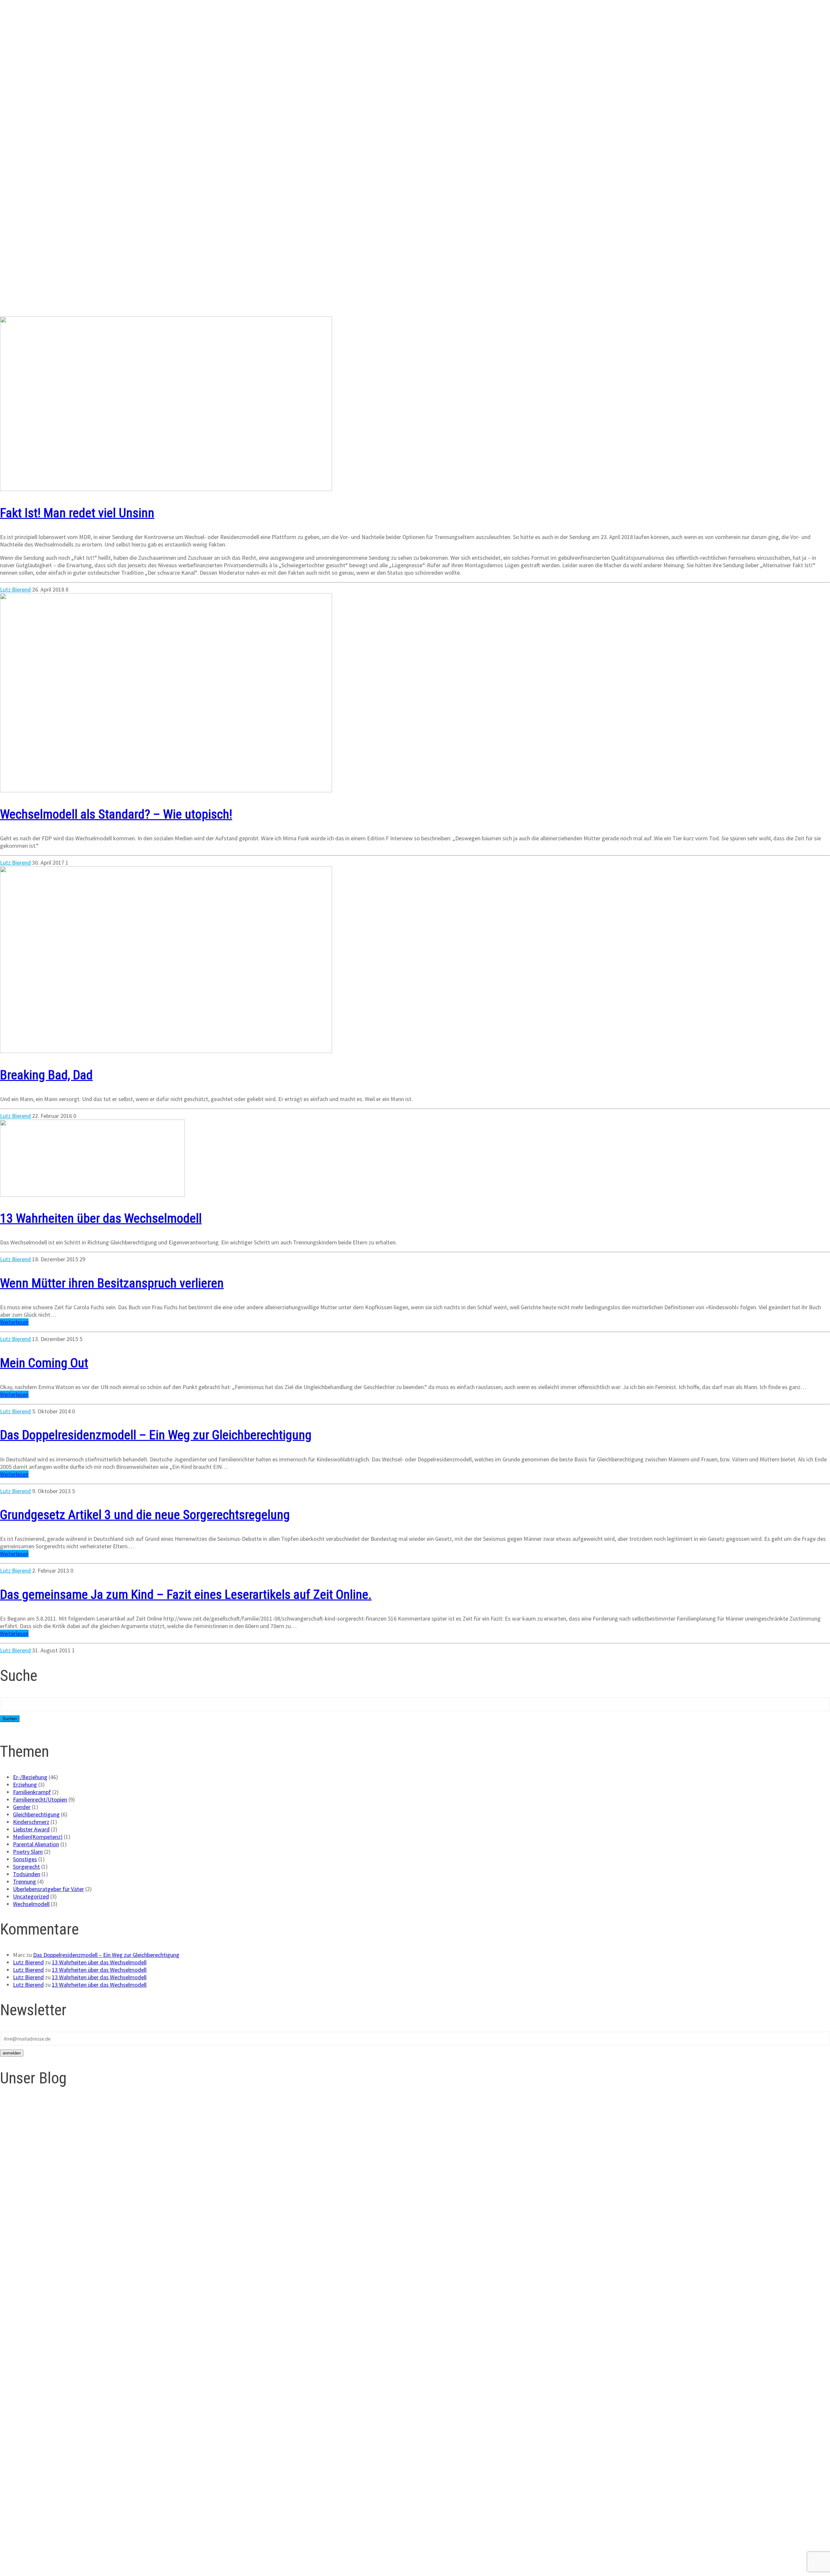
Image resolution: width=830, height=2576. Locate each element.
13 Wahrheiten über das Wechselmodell (101, 1218)
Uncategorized (31, 1896)
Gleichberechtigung (36, 1814)
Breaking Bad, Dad (46, 1075)
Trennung (24, 1881)
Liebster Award (31, 1829)
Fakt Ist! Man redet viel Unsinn (77, 513)
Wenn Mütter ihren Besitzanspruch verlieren (112, 1283)
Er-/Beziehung (30, 1777)
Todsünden (27, 1874)
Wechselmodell (31, 1904)
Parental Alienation (36, 1844)
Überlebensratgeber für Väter (48, 1889)
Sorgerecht (26, 1867)
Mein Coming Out (44, 1363)
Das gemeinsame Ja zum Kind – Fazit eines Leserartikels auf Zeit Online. (186, 1594)
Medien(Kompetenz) (38, 1837)
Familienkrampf (32, 1792)
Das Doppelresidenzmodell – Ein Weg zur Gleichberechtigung (156, 1435)
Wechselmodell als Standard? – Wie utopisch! (116, 814)
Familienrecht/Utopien (40, 1799)
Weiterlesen (14, 1322)
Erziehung (25, 1785)
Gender (22, 1807)
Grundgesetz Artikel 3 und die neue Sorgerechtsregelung (145, 1515)
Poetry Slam (28, 1852)
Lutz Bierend (15, 589)
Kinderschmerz (31, 1822)
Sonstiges (25, 1859)
